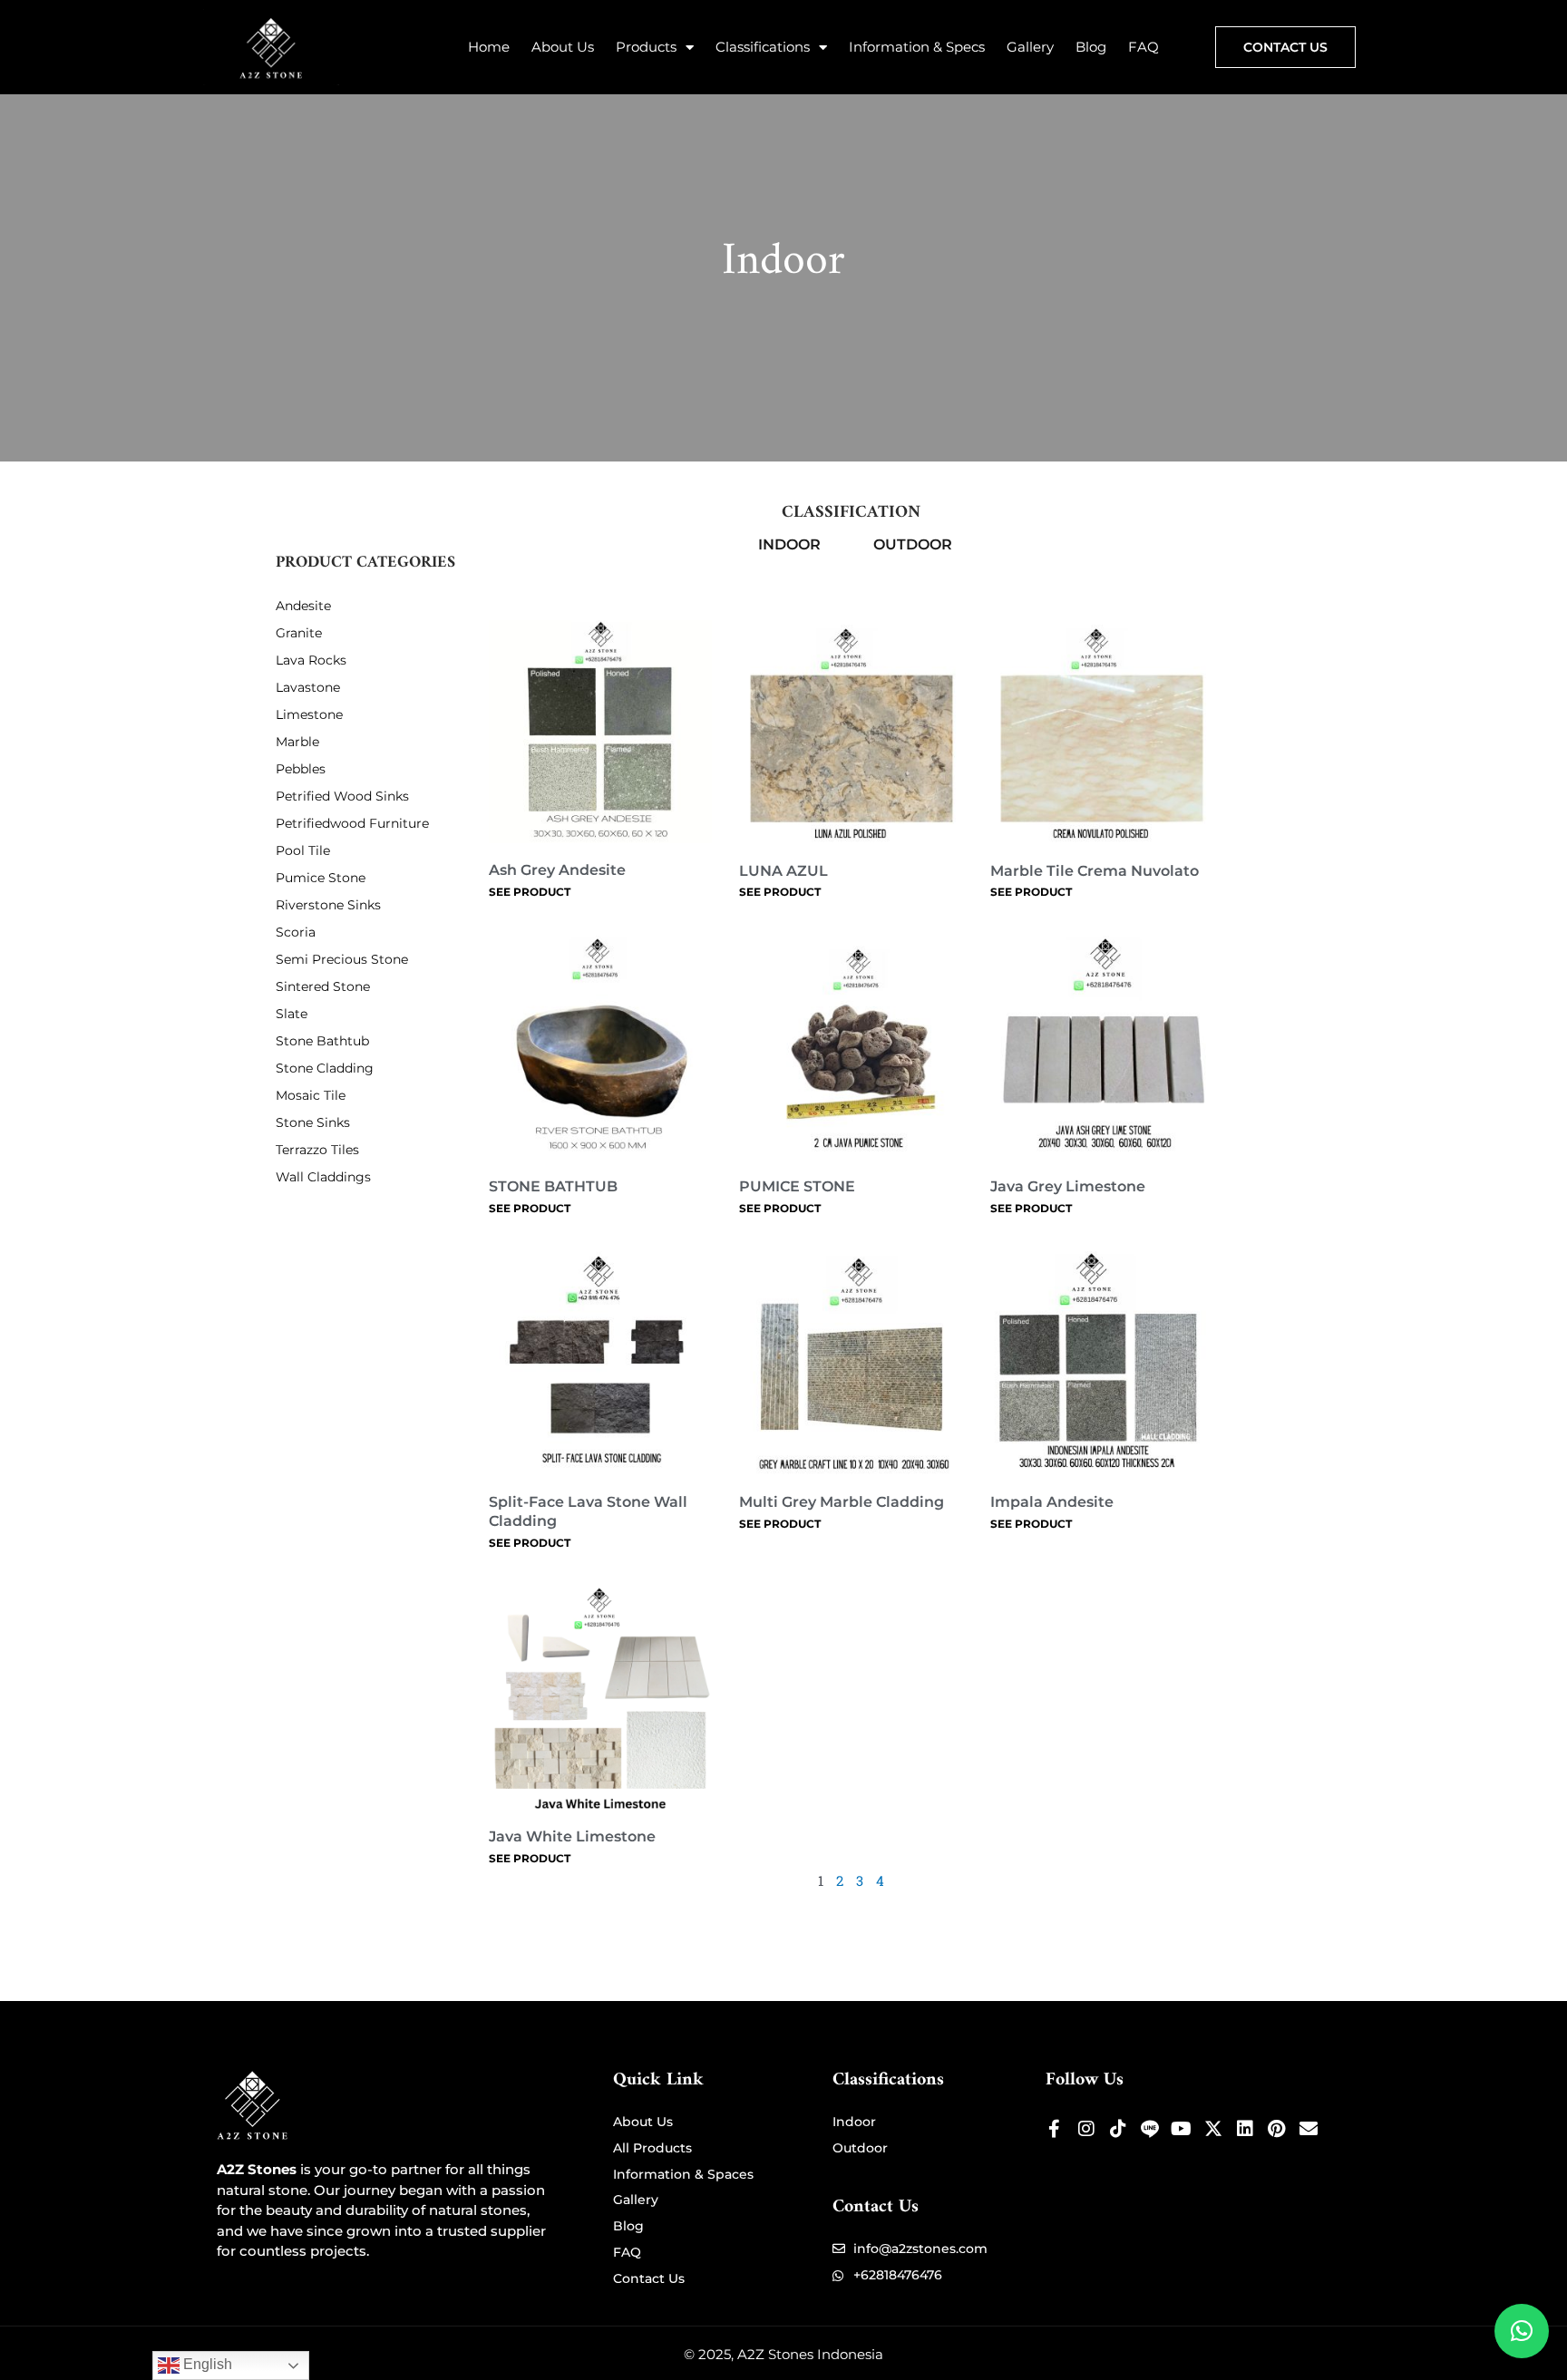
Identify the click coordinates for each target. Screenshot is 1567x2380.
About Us (563, 47)
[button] (1522, 2331)
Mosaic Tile (311, 1095)
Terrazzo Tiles (317, 1150)
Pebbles (301, 769)
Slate (292, 1014)
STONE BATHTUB (553, 1186)
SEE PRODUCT (530, 892)
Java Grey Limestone (1068, 1186)
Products (646, 47)
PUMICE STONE (797, 1186)
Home (489, 47)
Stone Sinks (313, 1122)
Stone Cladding (325, 1068)
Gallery (1030, 47)
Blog (1091, 47)
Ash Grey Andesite (557, 870)
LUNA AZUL (783, 871)
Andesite (303, 606)
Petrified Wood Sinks (342, 796)
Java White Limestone (572, 1836)
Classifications (763, 47)
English (206, 2364)
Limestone (309, 714)
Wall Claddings (323, 1177)
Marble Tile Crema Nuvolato (1095, 871)
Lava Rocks (311, 660)
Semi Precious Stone (342, 959)
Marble (297, 742)
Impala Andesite (1052, 1502)
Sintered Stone (323, 986)
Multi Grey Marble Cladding (842, 1502)
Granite (299, 633)
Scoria (296, 932)
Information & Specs (917, 47)
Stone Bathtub (322, 1041)
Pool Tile (303, 850)
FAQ (1144, 47)
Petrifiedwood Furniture (352, 823)
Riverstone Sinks (328, 905)
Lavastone (308, 687)
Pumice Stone (321, 878)
